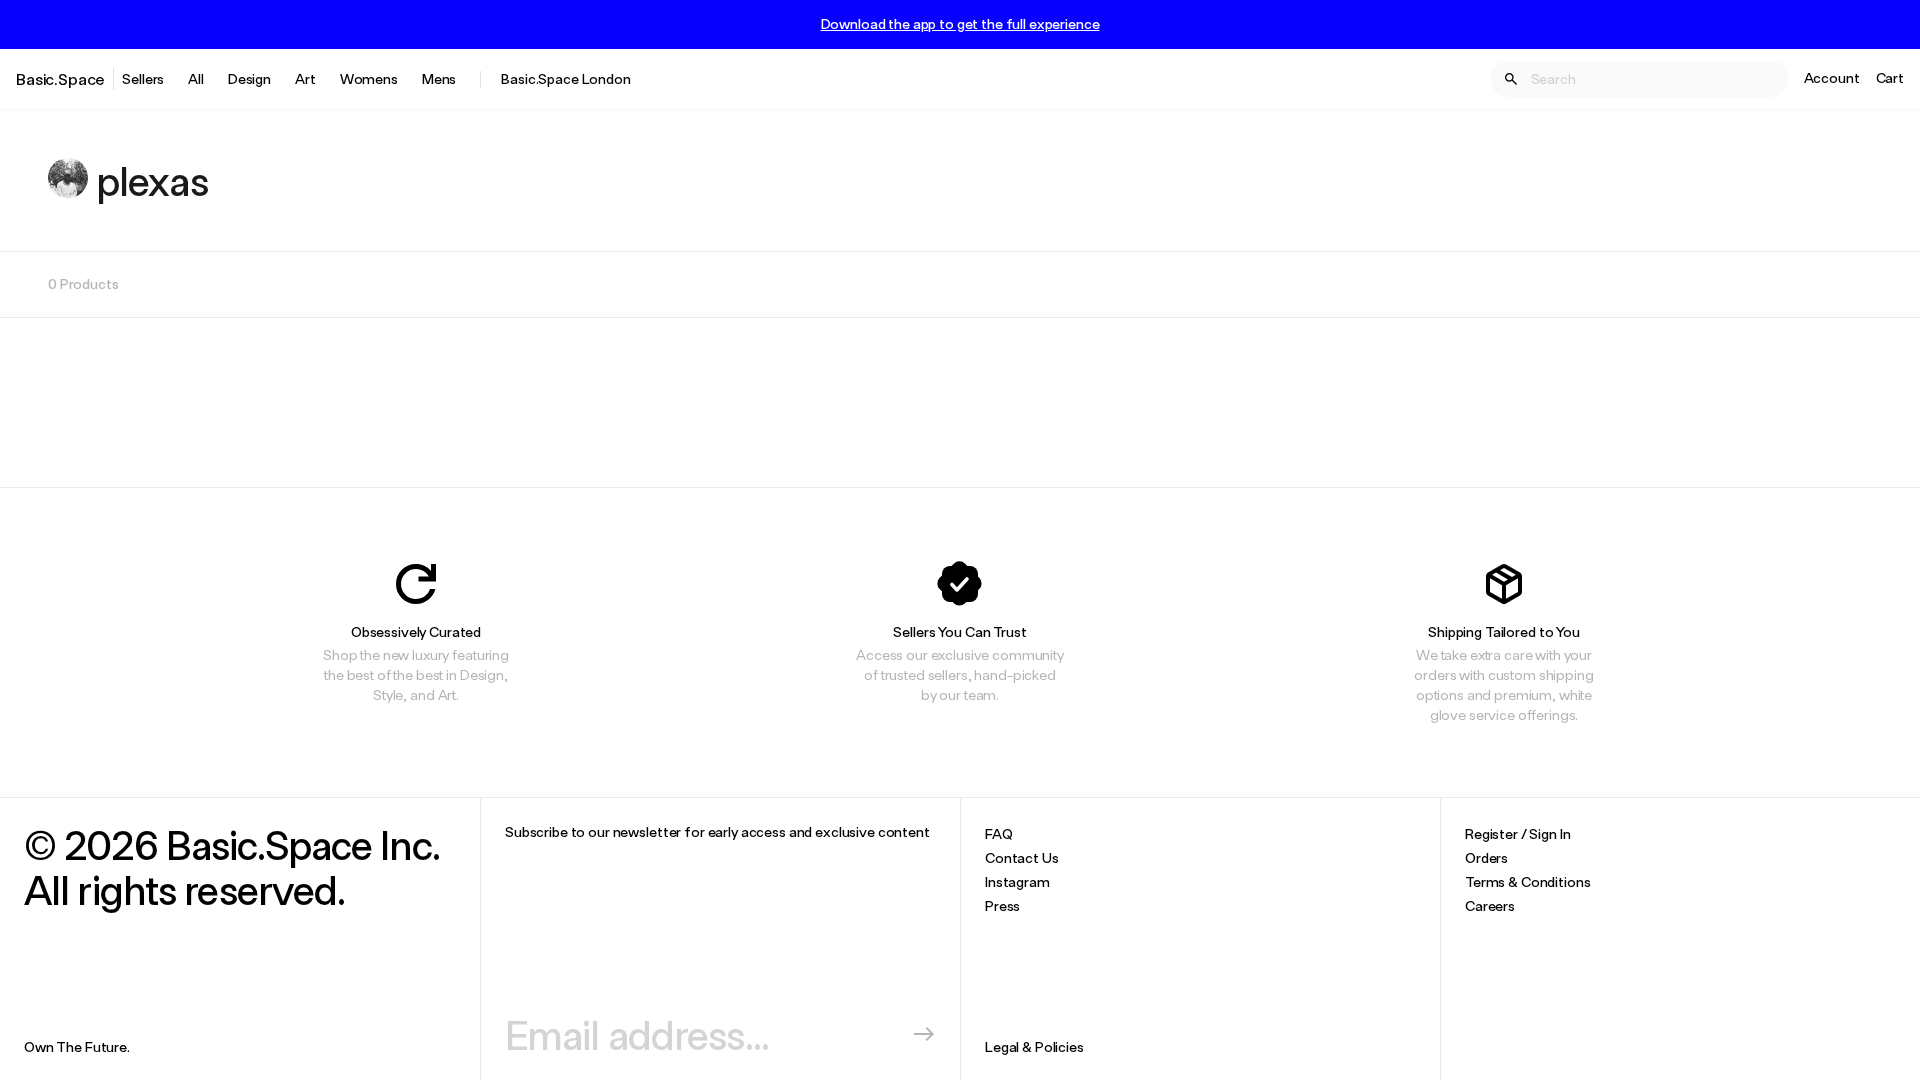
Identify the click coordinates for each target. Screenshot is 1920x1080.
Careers (1490, 905)
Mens (439, 78)
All (196, 78)
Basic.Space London (565, 78)
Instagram (1017, 881)
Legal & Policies (1034, 1046)
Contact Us (1022, 857)
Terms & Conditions (1527, 881)
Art (305, 78)
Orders (1486, 857)
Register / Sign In (1517, 833)
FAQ (999, 833)
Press (1002, 905)
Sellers (143, 78)
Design (249, 78)
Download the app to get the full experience (960, 24)
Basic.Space (60, 78)
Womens (369, 78)
